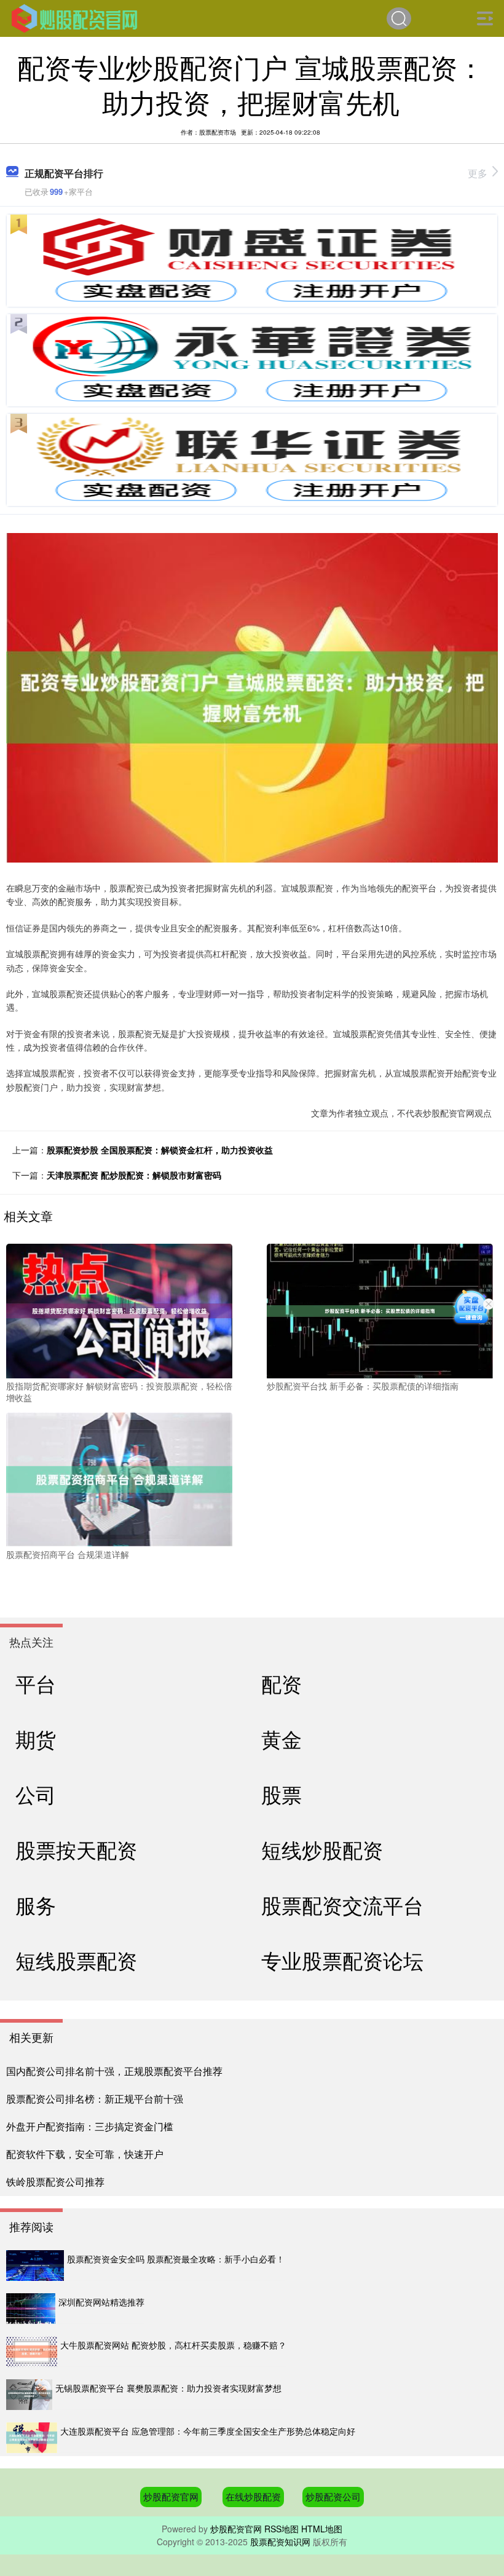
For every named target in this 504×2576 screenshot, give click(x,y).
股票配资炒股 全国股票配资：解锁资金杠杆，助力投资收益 (160, 1150)
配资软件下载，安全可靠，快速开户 (85, 2154)
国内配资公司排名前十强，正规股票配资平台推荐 (114, 2071)
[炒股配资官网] (74, 17)
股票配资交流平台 (342, 1904)
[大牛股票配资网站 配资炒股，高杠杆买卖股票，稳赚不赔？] (32, 2352)
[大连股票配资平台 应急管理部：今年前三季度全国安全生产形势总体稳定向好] (32, 2438)
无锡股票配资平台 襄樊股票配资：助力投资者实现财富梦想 (168, 2388)
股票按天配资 (76, 1849)
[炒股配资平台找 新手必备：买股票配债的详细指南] (380, 1310)
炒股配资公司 (333, 2496)
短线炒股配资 (322, 1849)
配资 (282, 1683)
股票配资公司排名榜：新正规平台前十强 (95, 2099)
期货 (36, 1738)
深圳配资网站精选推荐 (101, 2302)
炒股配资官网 (171, 2496)
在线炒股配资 (253, 2496)
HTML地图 (322, 2529)
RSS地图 (282, 2529)
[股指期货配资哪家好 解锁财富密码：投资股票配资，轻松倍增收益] (119, 1310)
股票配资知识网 (280, 2542)
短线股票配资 (76, 1960)
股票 (282, 1794)
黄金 (282, 1738)
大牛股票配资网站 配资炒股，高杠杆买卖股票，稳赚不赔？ (173, 2345)
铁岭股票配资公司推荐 (55, 2182)
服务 (36, 1904)
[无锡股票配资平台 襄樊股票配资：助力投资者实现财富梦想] (29, 2395)
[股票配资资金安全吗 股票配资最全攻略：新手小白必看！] (35, 2266)
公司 (36, 1794)
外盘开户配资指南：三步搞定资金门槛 (90, 2126)
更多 (478, 173)
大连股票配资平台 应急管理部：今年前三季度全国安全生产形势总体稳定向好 (208, 2431)
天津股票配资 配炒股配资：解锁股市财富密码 (134, 1175)
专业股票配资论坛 (342, 1960)
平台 (36, 1683)
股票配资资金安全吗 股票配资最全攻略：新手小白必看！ (176, 2259)
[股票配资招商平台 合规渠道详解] (119, 1478)
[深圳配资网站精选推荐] (31, 2309)
